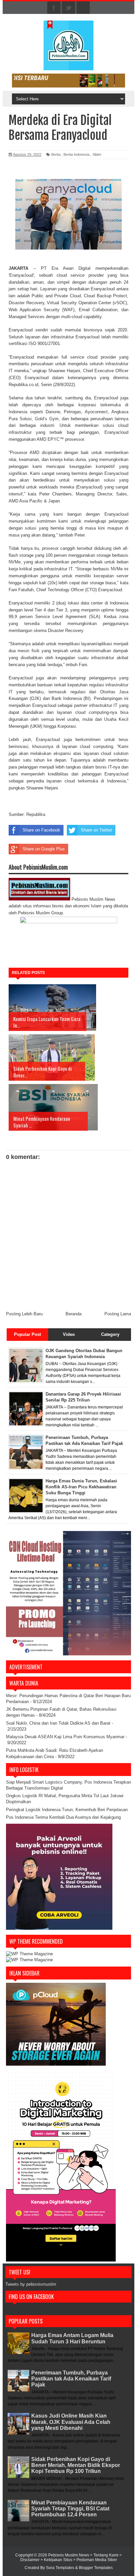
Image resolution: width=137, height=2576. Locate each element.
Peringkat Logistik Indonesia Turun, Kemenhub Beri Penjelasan (67, 1810)
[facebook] (54, 8)
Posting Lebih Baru (24, 1314)
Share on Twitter (96, 830)
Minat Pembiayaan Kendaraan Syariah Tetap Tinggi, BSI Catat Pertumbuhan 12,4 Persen (70, 2509)
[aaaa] (68, 81)
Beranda (73, 1314)
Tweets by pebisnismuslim (31, 2284)
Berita (56, 154)
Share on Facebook (41, 830)
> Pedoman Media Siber (95, 2560)
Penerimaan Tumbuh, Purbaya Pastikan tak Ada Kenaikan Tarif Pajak (71, 2379)
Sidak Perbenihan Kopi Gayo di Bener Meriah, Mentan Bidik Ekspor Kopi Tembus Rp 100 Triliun (76, 2465)
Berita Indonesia (76, 154)
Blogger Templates (96, 2568)
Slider (97, 154)
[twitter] (68, 8)
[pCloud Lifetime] (56, 2064)
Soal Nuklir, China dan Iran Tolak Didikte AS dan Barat (58, 1723)
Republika (36, 814)
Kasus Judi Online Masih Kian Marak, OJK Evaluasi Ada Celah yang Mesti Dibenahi (71, 2422)
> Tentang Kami (105, 2555)
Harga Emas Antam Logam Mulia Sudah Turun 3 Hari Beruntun (72, 2338)
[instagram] (83, 8)
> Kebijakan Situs (57, 2560)
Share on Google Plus (44, 849)
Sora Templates (60, 2568)
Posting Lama (118, 1314)
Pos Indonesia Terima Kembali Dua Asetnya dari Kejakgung (63, 1817)
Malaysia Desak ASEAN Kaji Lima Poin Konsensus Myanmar (65, 1737)
